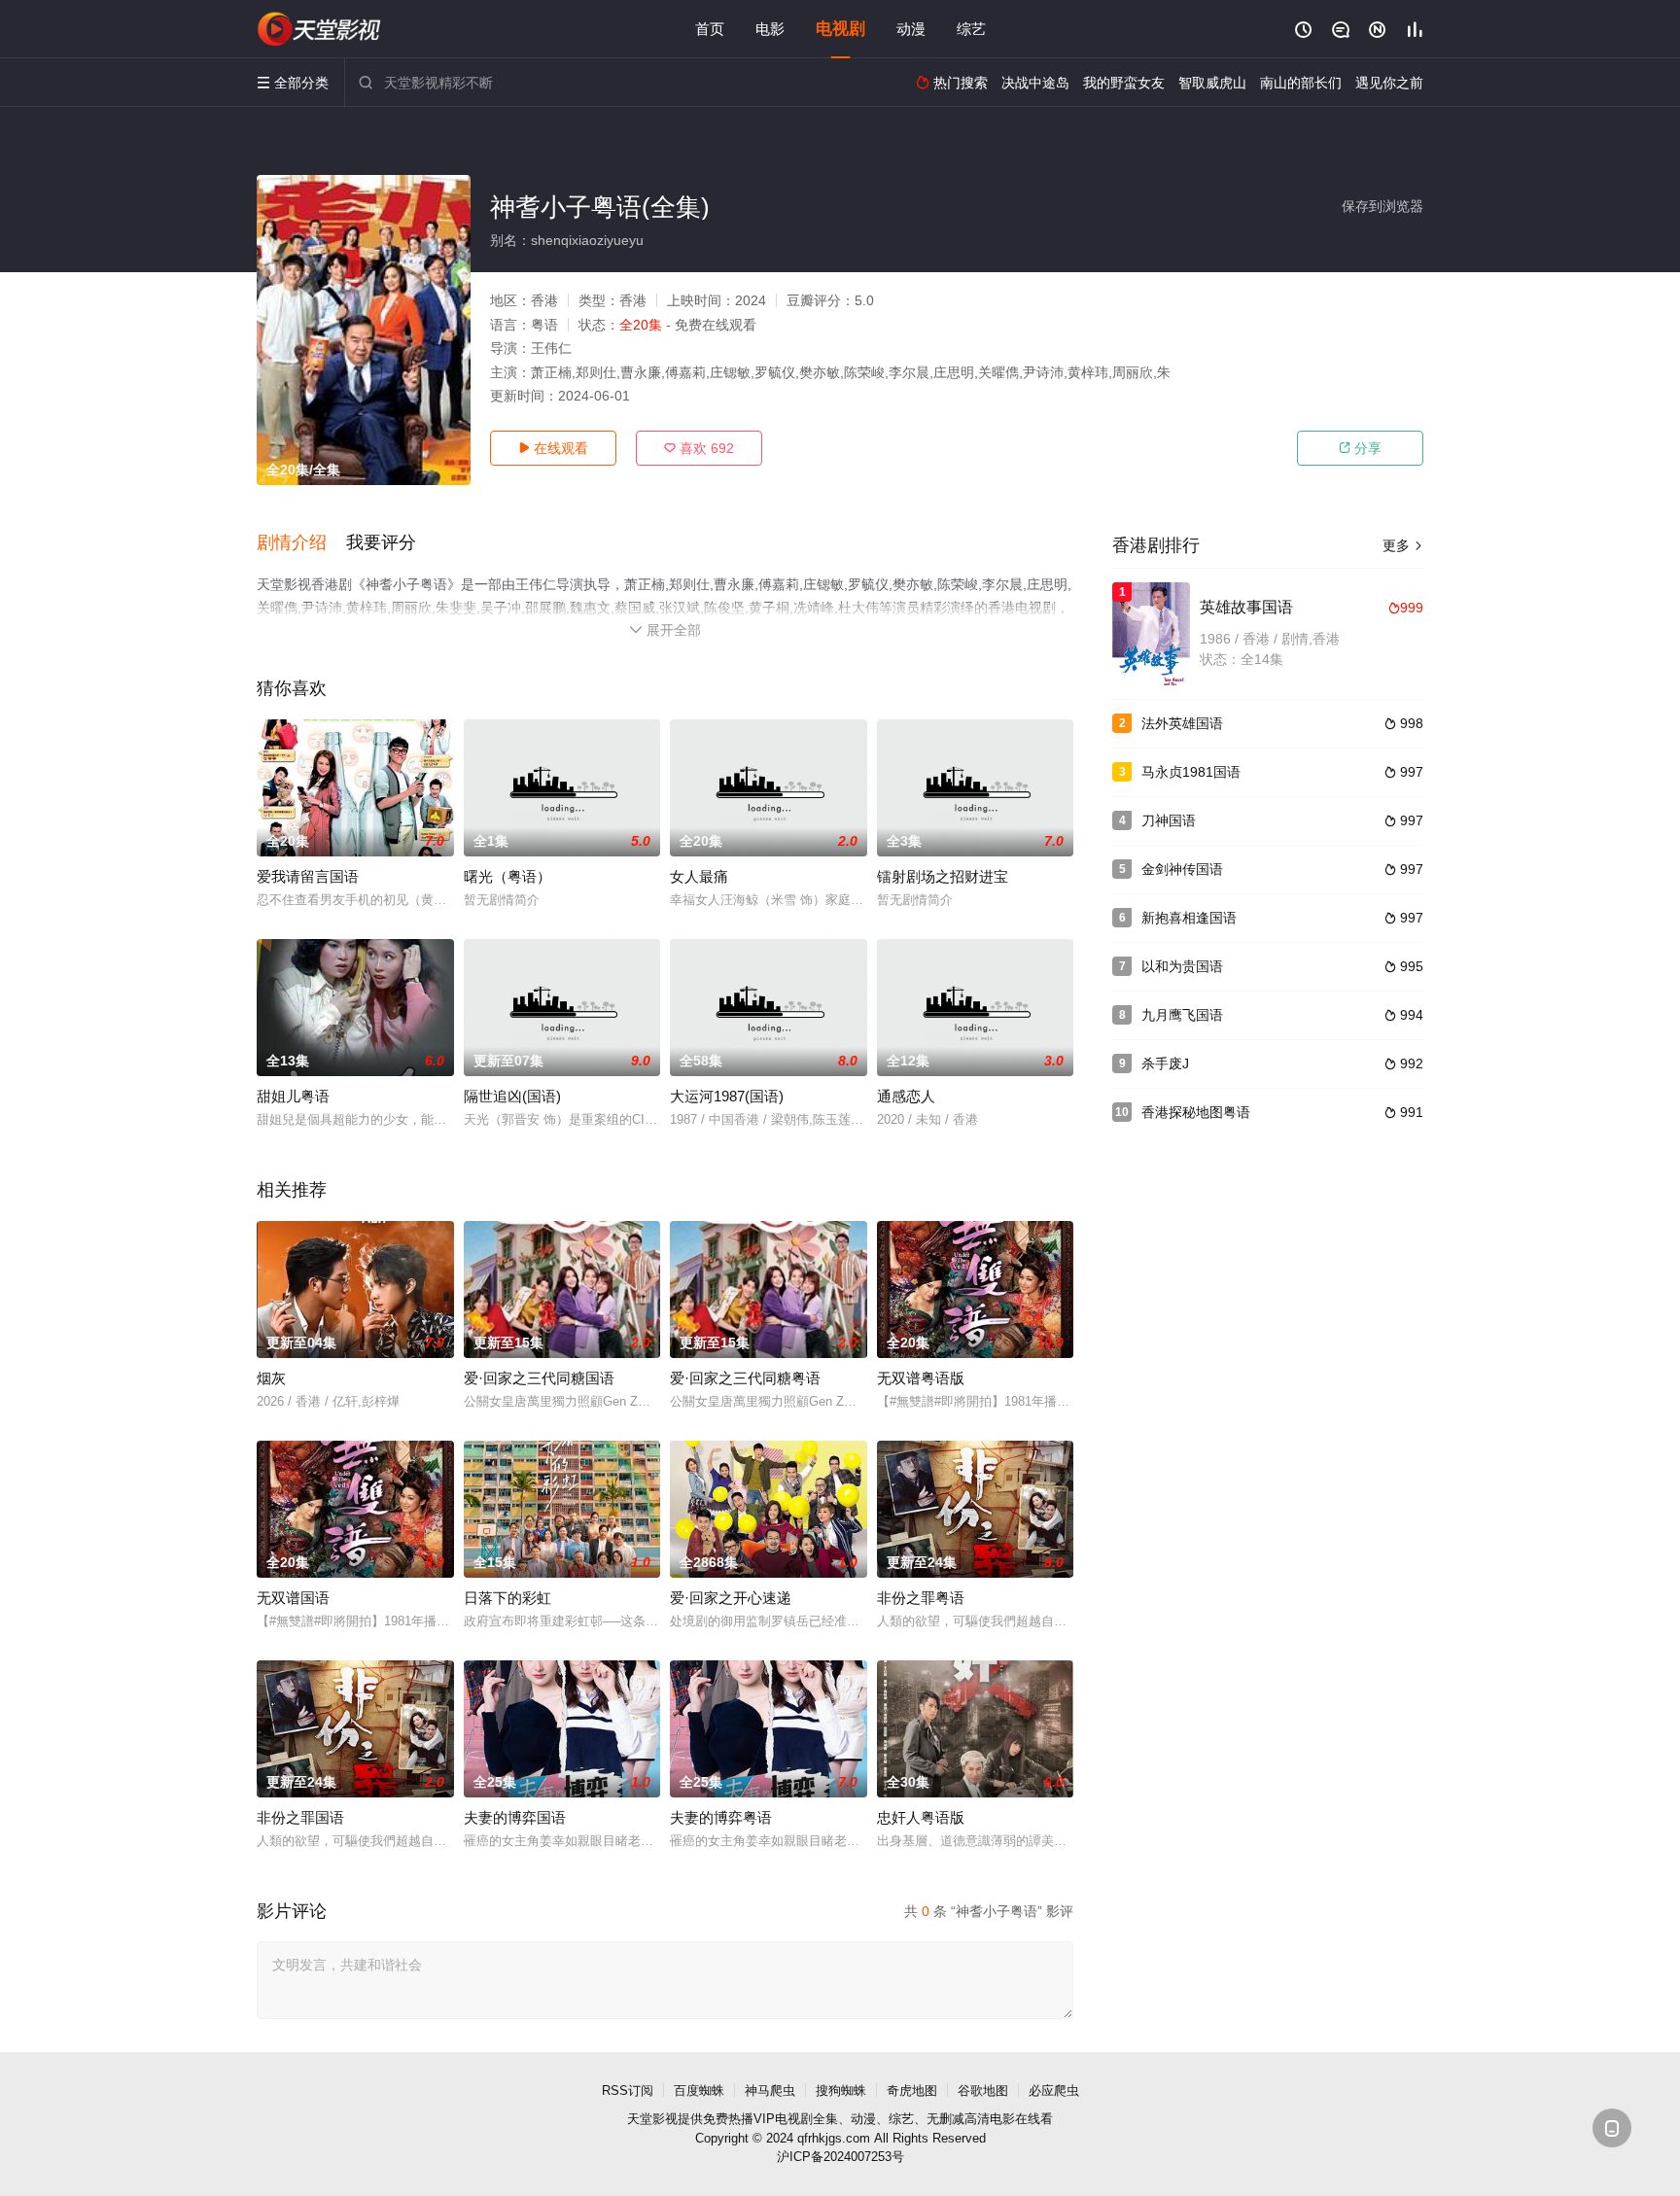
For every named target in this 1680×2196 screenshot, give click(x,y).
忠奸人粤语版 (921, 1817)
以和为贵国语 (1182, 966)
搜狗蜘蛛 (841, 2091)
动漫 (911, 29)
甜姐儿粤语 (293, 1096)
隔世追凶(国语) (512, 1096)
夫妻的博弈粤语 (721, 1817)
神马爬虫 (770, 2091)
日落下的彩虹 (507, 1598)
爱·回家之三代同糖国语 (539, 1378)
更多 (1403, 545)
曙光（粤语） (507, 876)
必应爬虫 (1054, 2091)
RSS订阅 (628, 2091)
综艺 (971, 29)
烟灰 (271, 1378)
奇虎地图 (912, 2091)
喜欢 (699, 448)
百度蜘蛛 (699, 2091)
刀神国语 (1169, 820)
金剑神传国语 (1182, 869)
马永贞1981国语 (1191, 772)
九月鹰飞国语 (1182, 1015)
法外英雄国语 (1182, 723)
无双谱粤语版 (921, 1378)
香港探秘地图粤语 (1196, 1112)
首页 (710, 29)
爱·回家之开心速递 (731, 1598)
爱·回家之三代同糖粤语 (745, 1378)
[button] (301, 543)
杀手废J (1165, 1063)
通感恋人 (906, 1096)
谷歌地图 (983, 2091)
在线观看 (553, 448)
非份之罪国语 (300, 1817)
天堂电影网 (320, 29)
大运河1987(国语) (727, 1096)
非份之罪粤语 (921, 1598)
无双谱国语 (293, 1598)
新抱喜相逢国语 (1189, 918)
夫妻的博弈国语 (515, 1817)
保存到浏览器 (1382, 206)
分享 (1360, 448)
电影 (770, 29)
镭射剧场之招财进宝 (943, 876)
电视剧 (840, 29)
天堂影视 (652, 2119)
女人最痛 (699, 876)
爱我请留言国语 (308, 876)
